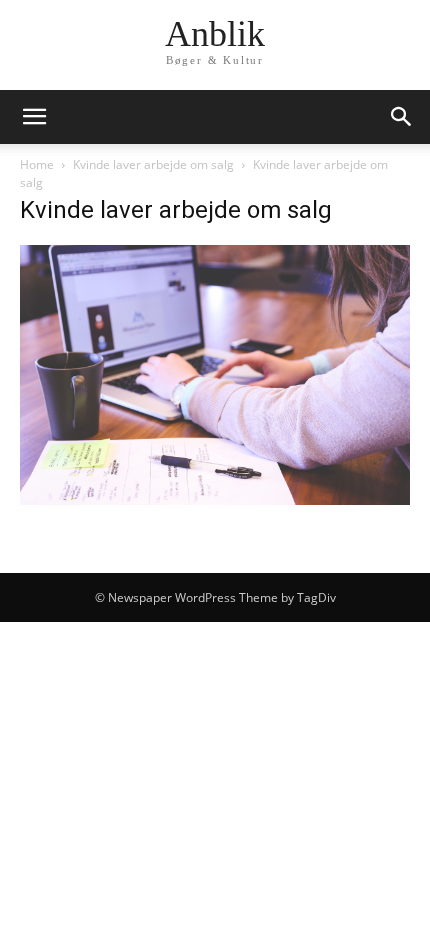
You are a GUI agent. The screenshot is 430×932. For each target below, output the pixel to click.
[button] (34, 117)
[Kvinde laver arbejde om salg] (215, 499)
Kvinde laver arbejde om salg (153, 164)
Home (37, 164)
